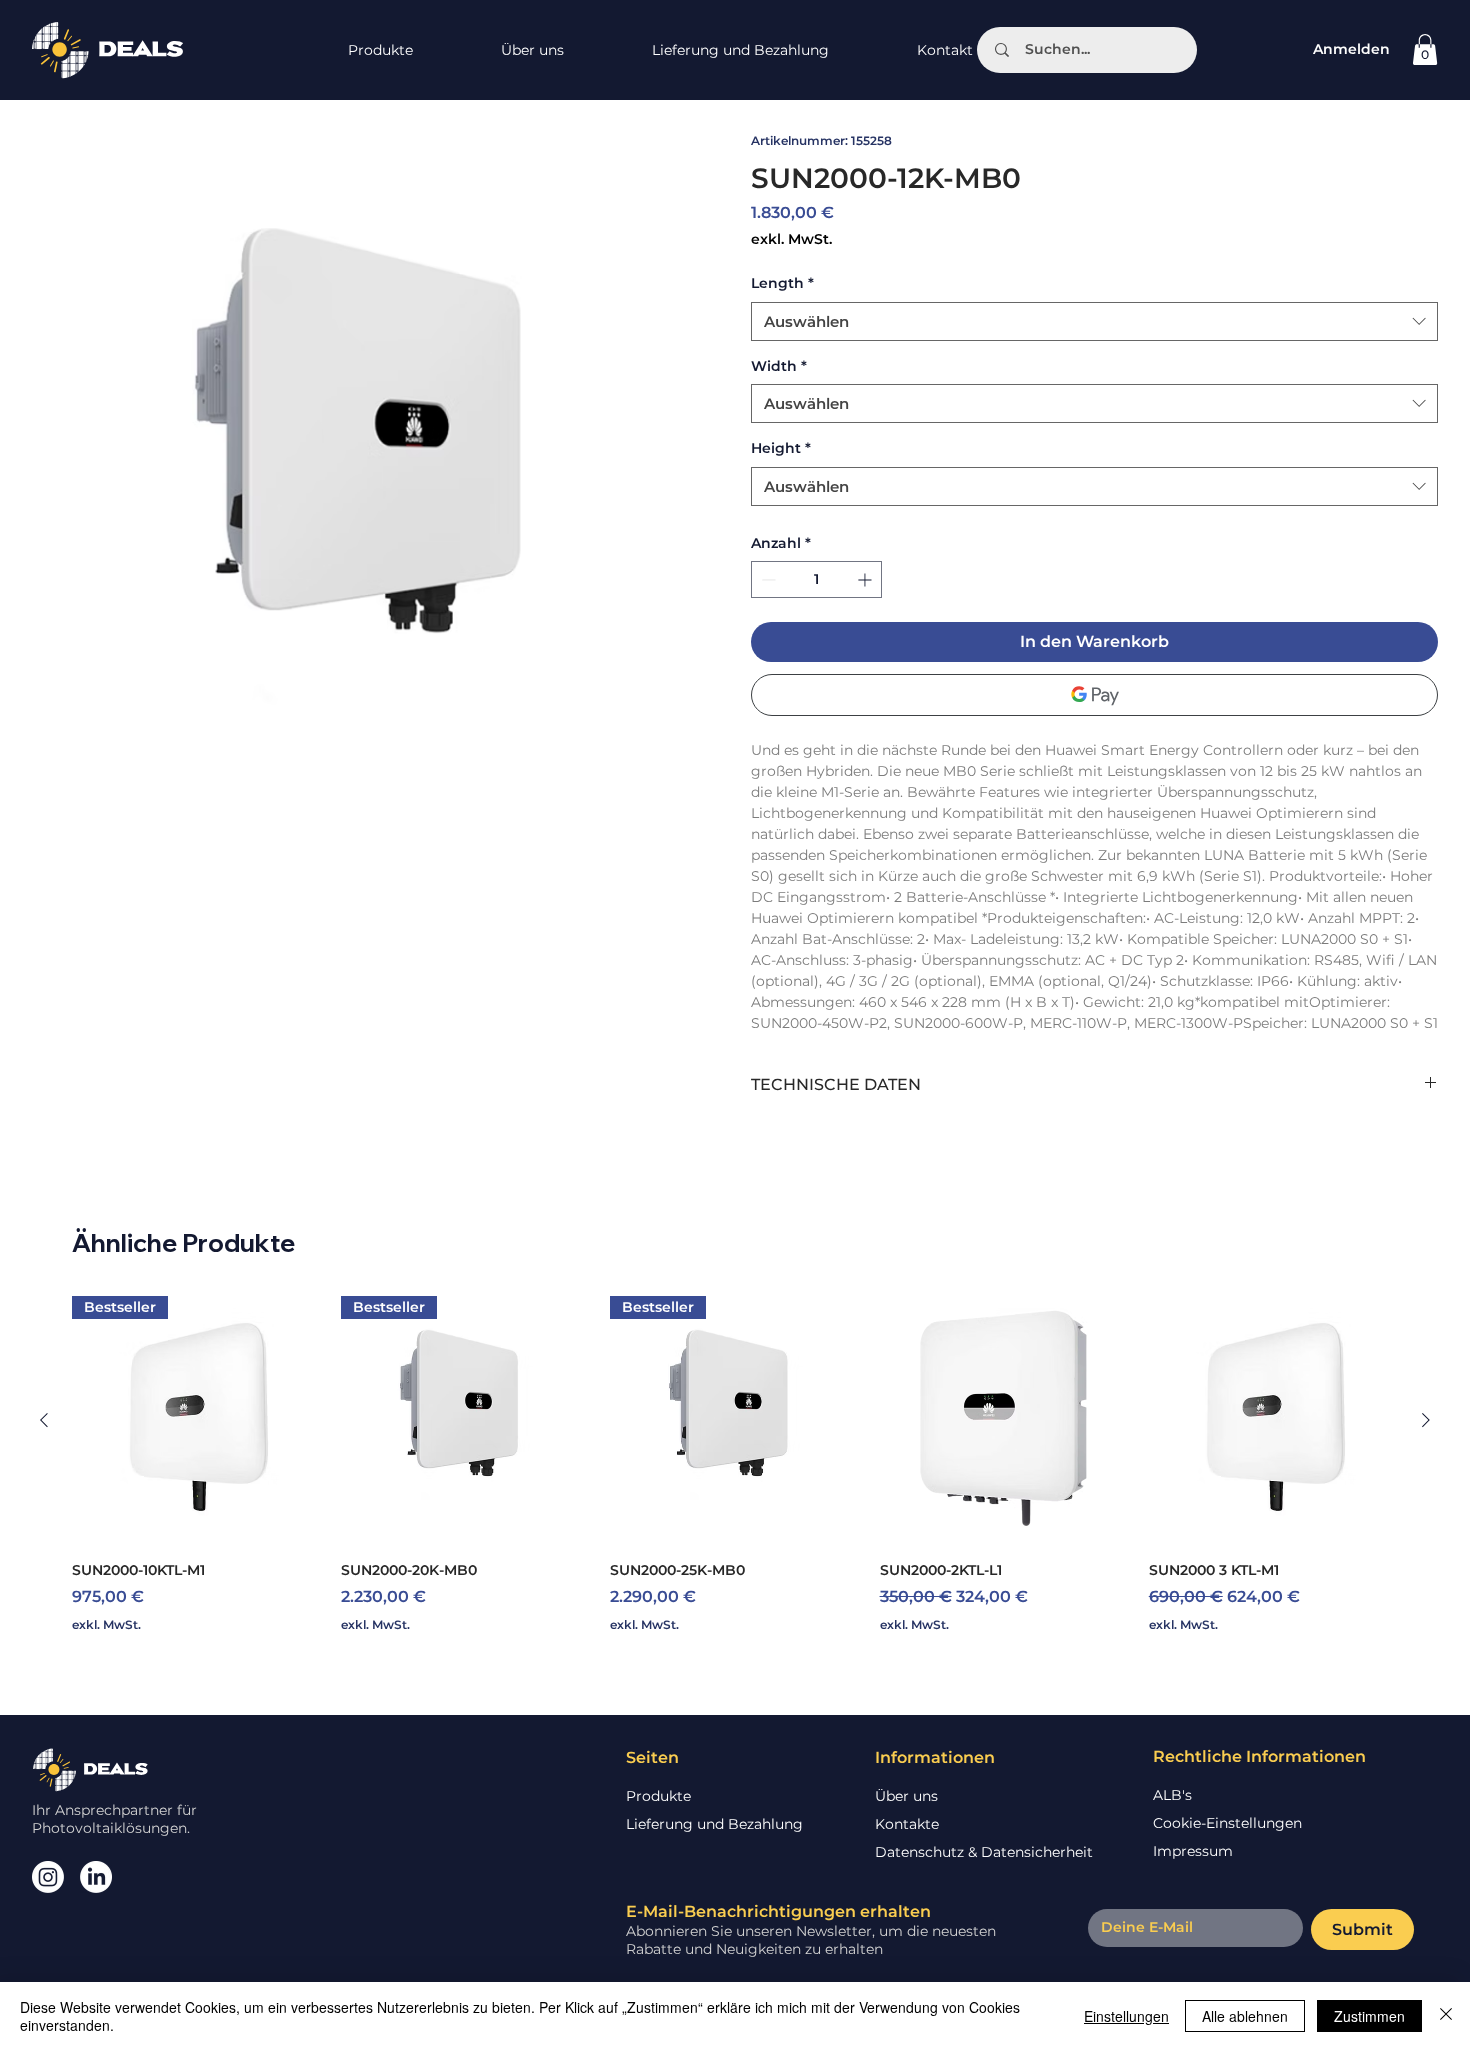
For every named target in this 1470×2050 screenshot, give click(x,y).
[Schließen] (1446, 2016)
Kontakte (907, 1824)
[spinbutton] (816, 579)
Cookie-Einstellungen (1227, 1823)
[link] (1425, 49)
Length (782, 283)
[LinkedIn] (96, 1877)
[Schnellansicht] (1004, 1420)
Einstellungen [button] (1126, 2016)
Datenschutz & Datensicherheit (984, 1852)
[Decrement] (766, 579)
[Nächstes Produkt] (1426, 1420)
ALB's (1172, 1795)
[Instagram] (48, 1877)
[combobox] (1094, 321)
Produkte (658, 1796)
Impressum (1193, 1851)
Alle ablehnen (1245, 2016)
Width (779, 366)
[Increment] (866, 579)
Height (781, 448)
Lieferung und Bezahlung (714, 1824)
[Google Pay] (1094, 695)
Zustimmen (1369, 2016)
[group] (735, 1474)
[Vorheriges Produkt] (44, 1420)
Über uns (906, 1796)
